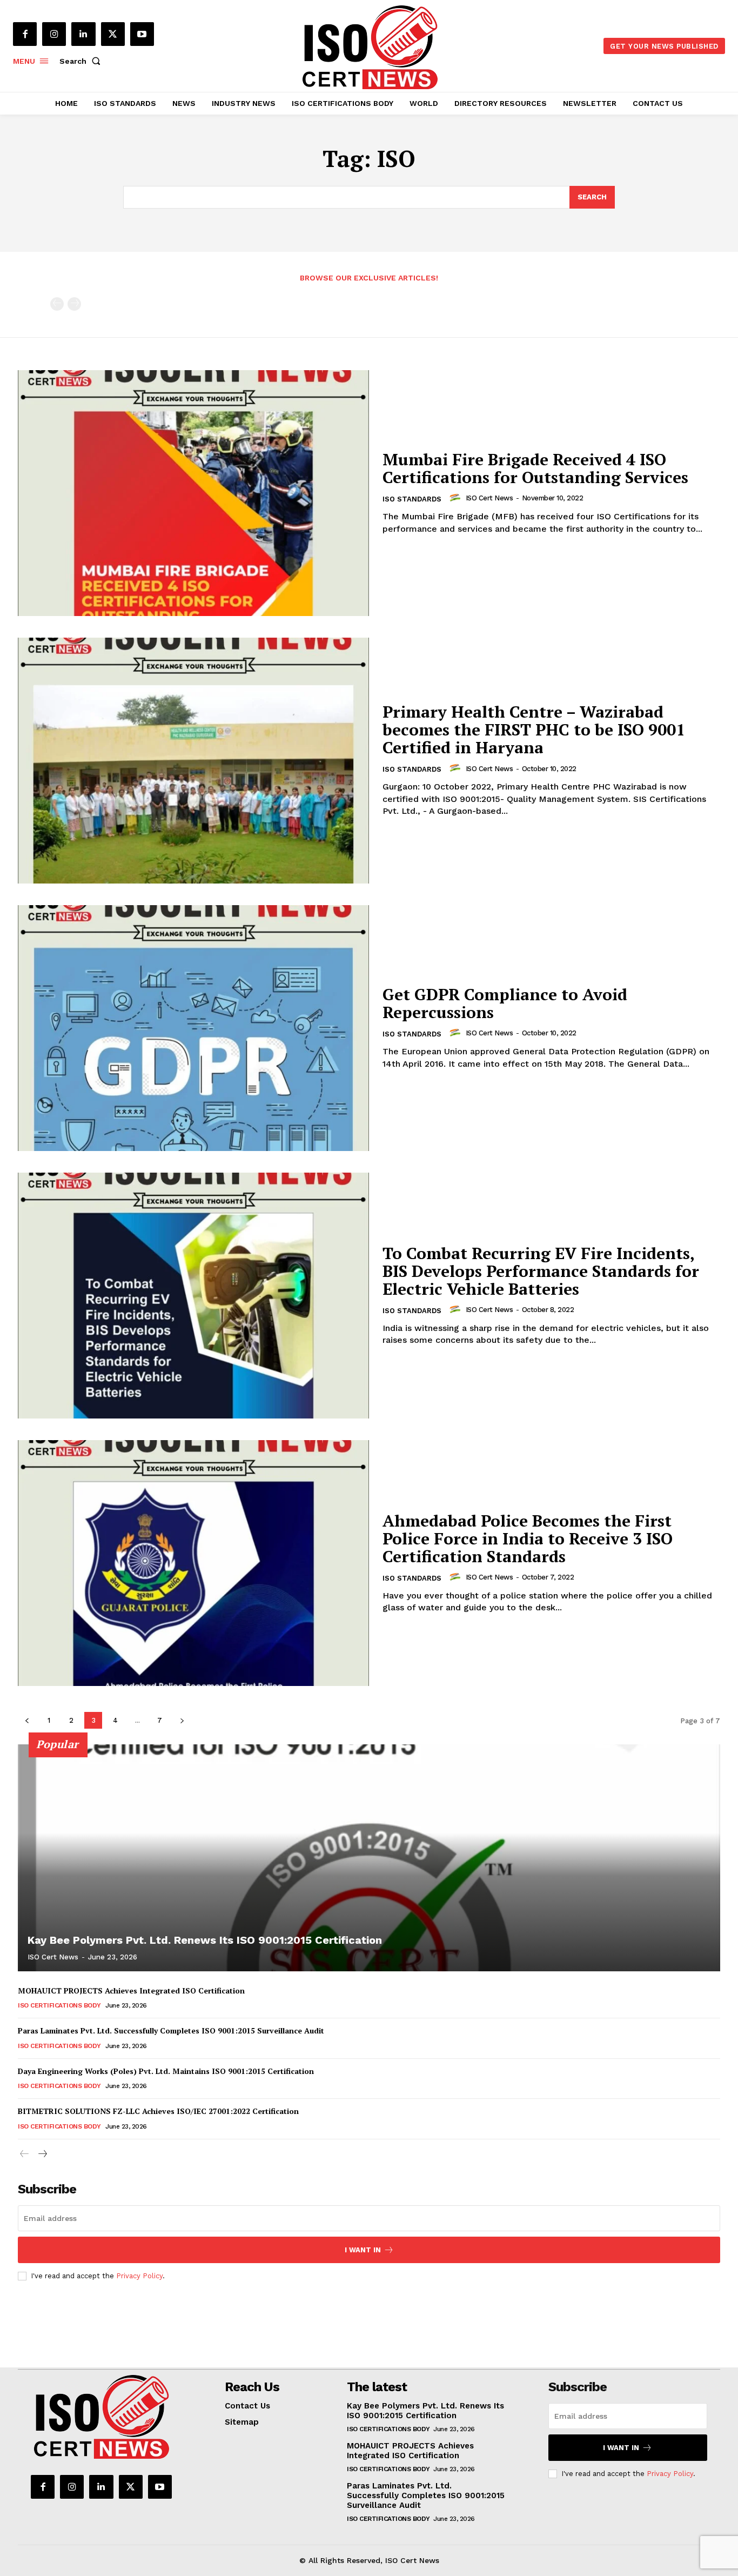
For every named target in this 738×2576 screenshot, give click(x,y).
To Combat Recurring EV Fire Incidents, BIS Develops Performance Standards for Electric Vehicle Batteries (541, 1271)
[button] (82, 61)
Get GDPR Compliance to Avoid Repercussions (505, 1003)
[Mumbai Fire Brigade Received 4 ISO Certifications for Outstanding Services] (193, 493)
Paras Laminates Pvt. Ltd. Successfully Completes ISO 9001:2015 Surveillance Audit (171, 2030)
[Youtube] (142, 34)
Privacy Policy (139, 2276)
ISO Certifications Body (59, 2005)
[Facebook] (25, 34)
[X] (113, 34)
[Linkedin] (83, 34)
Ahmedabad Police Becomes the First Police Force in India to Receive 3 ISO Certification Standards (528, 1538)
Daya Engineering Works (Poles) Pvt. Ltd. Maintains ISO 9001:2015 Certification (166, 2071)
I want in (363, 2250)
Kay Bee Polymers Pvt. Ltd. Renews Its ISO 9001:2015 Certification (205, 1940)
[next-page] (182, 1720)
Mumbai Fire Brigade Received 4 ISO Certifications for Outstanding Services (535, 468)
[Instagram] (54, 34)
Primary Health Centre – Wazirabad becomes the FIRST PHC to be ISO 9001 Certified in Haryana (534, 730)
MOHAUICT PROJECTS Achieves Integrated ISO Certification (131, 1990)
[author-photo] (457, 498)
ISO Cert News (489, 498)
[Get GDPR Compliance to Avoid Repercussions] (193, 1028)
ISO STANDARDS (412, 499)
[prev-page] (57, 304)
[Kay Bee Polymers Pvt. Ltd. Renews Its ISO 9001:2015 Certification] (369, 1858)
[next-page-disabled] (74, 304)
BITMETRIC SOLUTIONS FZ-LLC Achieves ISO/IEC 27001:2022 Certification (158, 2111)
